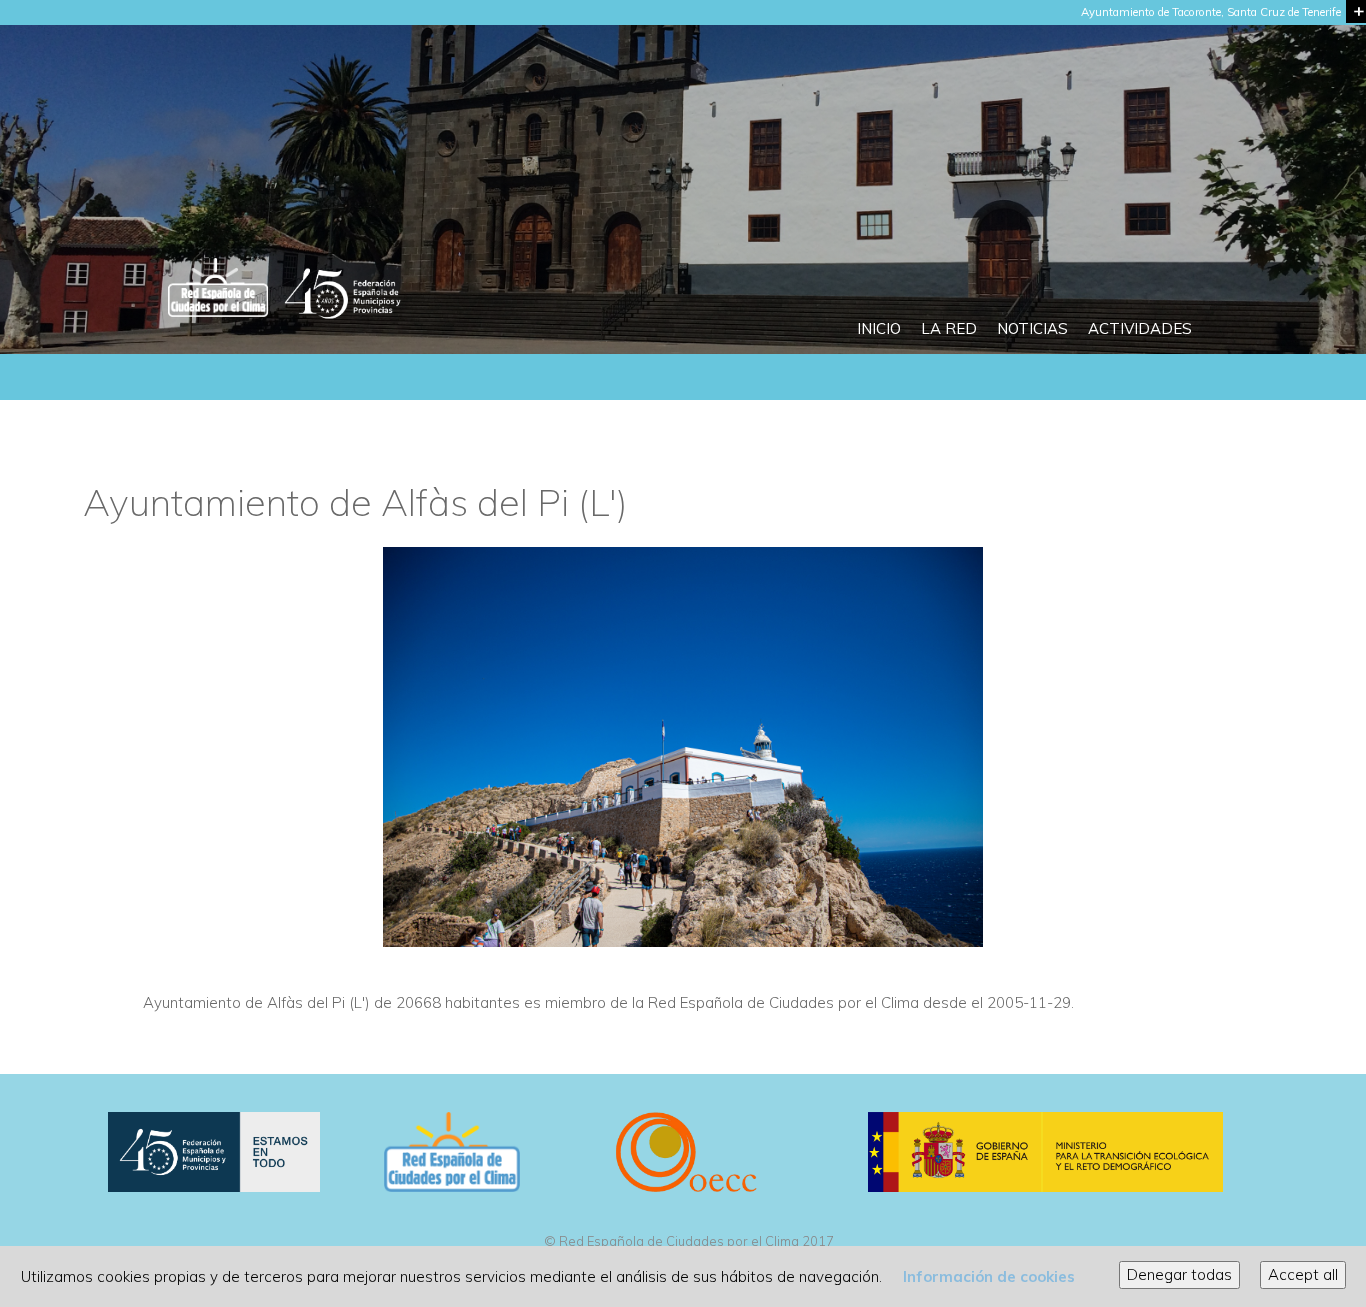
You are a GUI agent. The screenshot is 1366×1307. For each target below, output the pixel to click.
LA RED (949, 328)
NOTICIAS (1032, 328)
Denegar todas (1179, 1274)
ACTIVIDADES (1140, 328)
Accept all (1303, 1274)
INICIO (879, 328)
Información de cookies (989, 1276)
